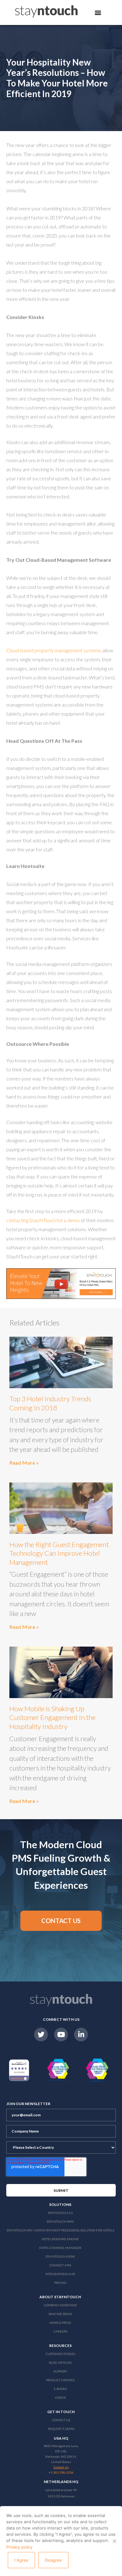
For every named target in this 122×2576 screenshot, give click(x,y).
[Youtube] (61, 2035)
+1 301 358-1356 (61, 2472)
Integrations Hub (60, 2274)
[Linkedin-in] (81, 2035)
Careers (60, 2331)
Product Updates (60, 2380)
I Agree (21, 2560)
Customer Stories (60, 2354)
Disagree (53, 2560)
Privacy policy (19, 2547)
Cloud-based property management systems (54, 650)
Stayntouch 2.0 (60, 2213)
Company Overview (60, 2305)
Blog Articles (60, 2363)
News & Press (60, 2323)
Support (60, 2371)
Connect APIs (60, 2265)
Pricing (60, 2283)
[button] (61, 1921)
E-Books (60, 2389)
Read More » (24, 1463)
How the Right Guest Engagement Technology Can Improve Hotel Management (59, 1553)
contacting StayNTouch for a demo (43, 1220)
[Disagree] (114, 2541)
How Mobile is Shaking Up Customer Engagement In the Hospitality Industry (53, 1717)
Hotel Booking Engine (60, 2239)
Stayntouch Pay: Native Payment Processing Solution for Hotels (60, 2230)
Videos (60, 2397)
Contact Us (61, 2420)
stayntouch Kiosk (60, 2256)
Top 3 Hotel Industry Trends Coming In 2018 (50, 1403)
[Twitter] (41, 2035)
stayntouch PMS (60, 2221)
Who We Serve (60, 2314)
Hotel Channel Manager (60, 2248)
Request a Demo (61, 2429)
